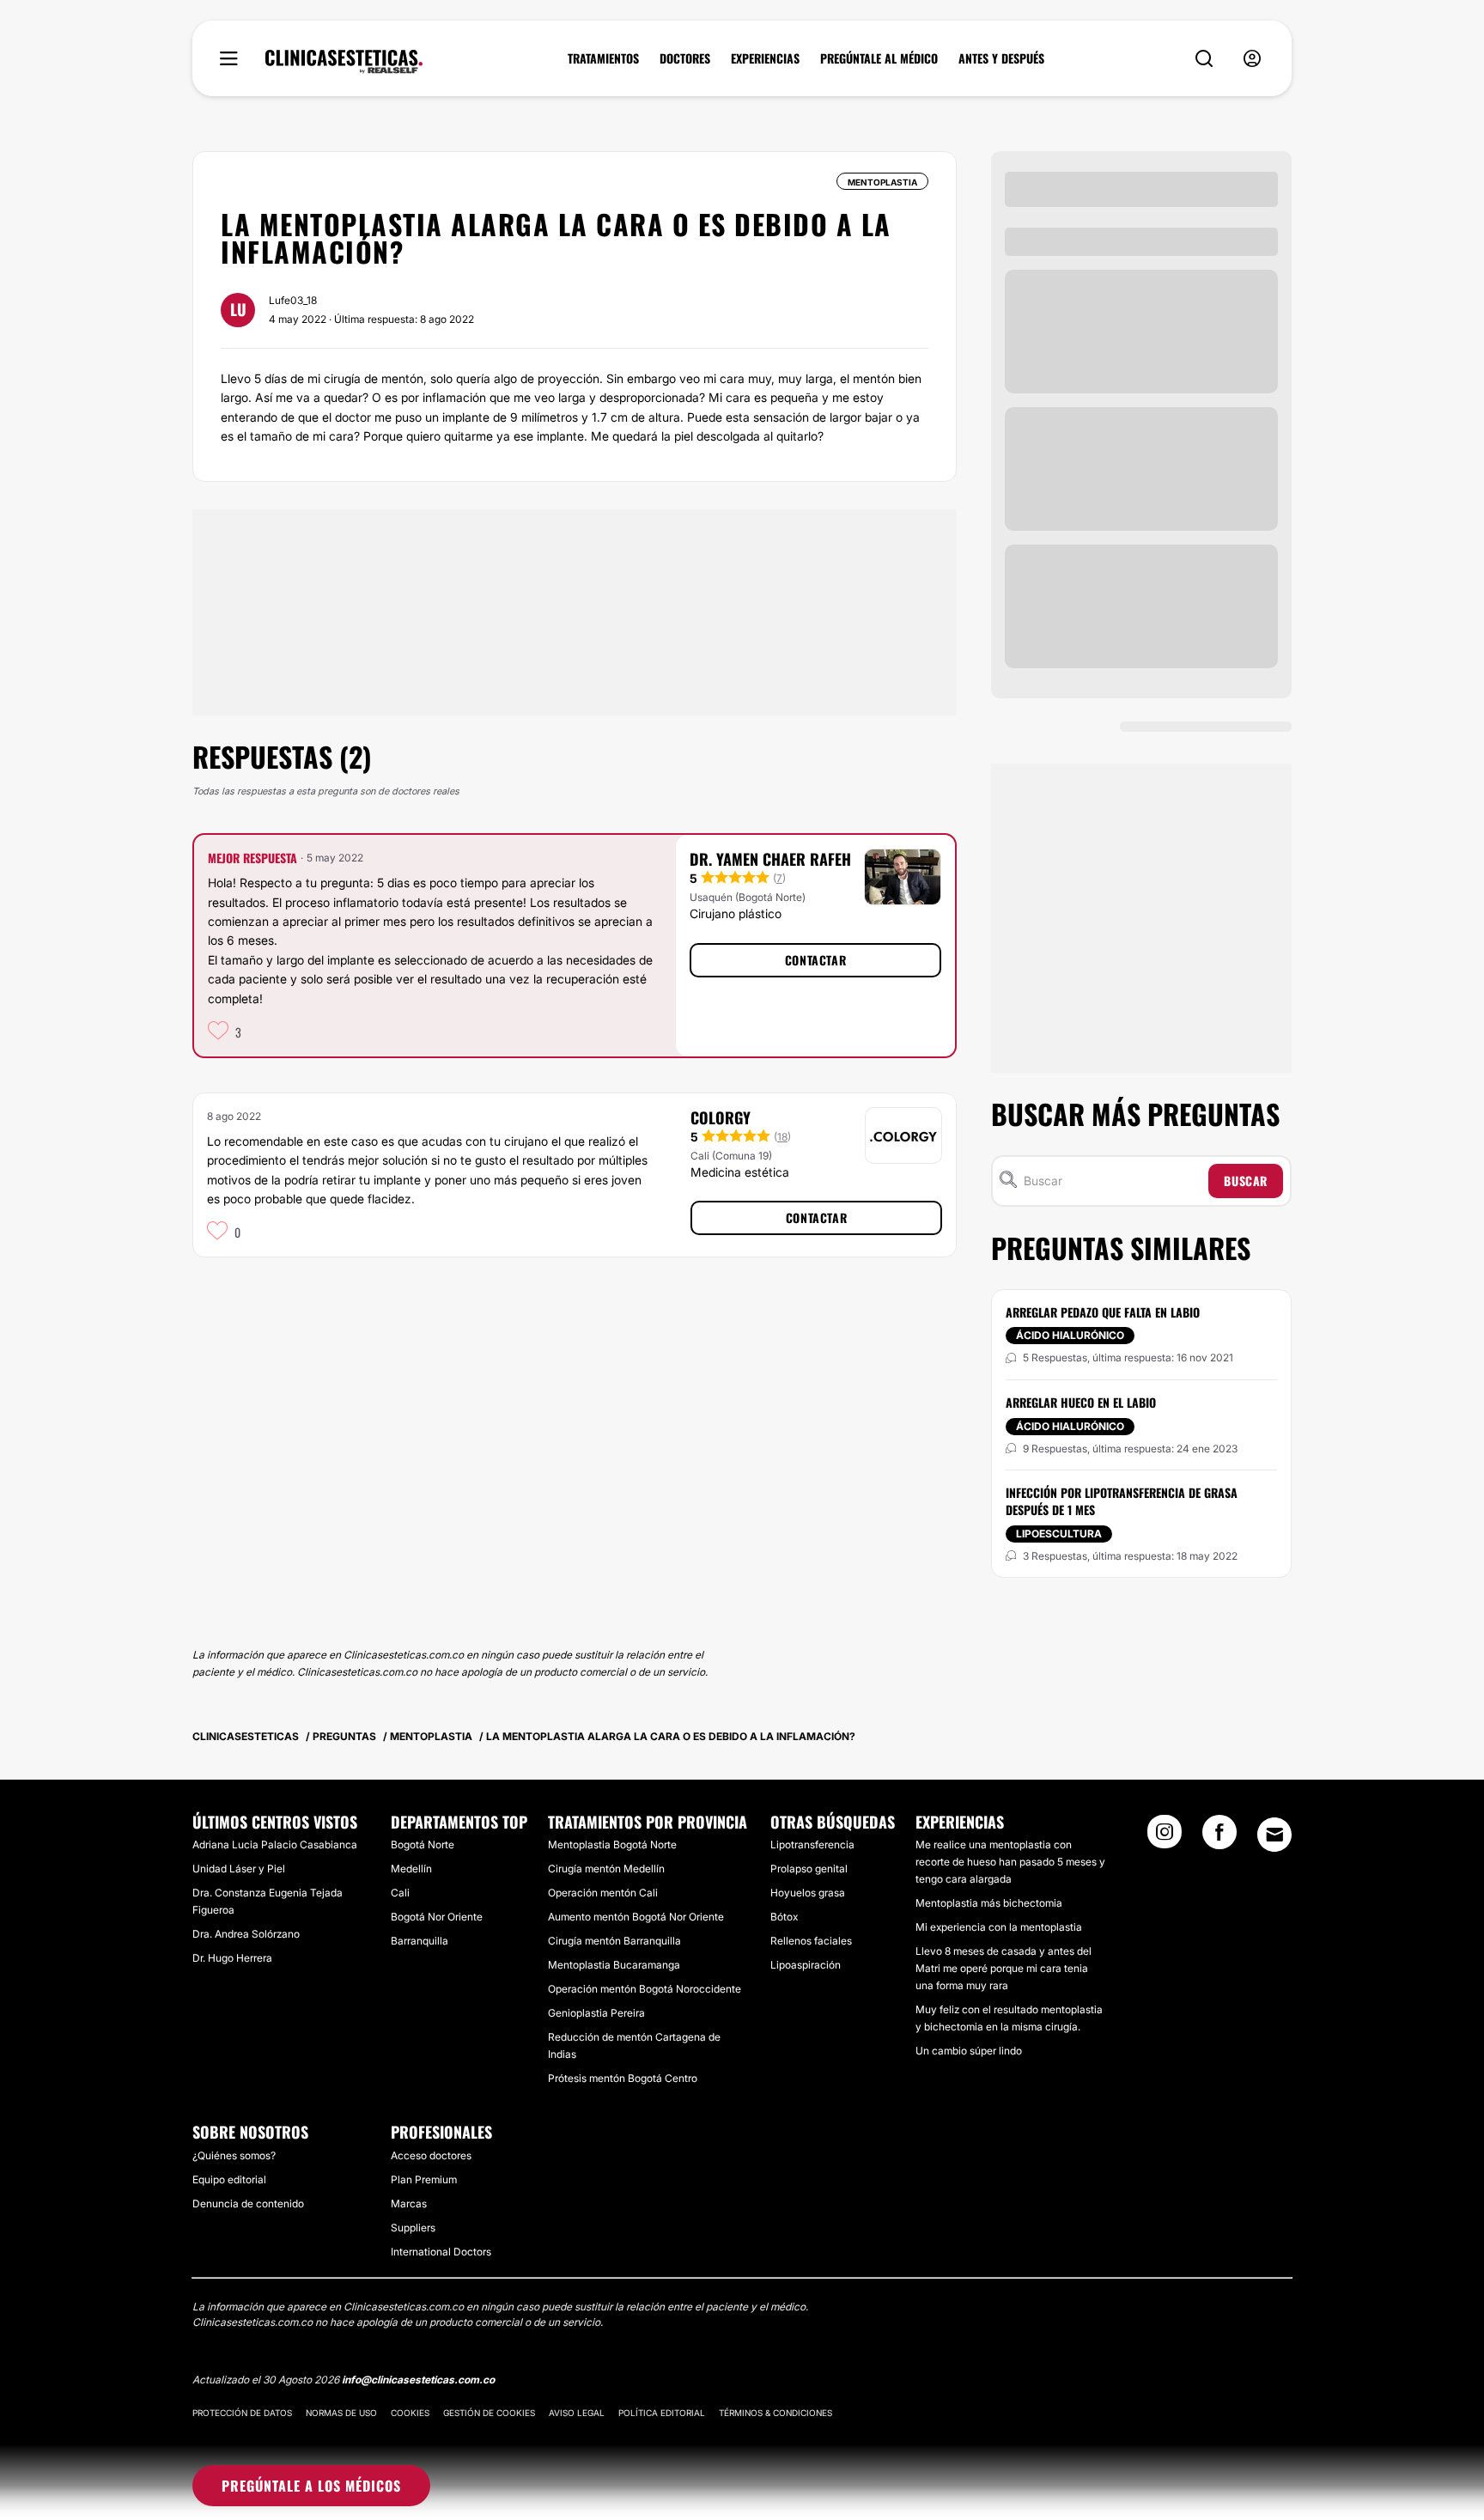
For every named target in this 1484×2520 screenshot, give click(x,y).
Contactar (815, 960)
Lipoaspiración (806, 1965)
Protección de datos (242, 2413)
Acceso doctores (431, 2155)
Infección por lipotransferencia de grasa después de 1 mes (1122, 1501)
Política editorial (662, 2413)
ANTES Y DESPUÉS (1001, 58)
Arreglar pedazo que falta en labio (1103, 1312)
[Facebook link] (1219, 1837)
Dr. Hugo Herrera (232, 1958)
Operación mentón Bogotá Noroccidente (645, 1989)
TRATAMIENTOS (603, 58)
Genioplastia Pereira (596, 2013)
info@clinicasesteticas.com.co (418, 2380)
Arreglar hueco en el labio (1081, 1402)
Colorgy (721, 1117)
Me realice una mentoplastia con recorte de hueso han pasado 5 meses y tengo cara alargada (1010, 1862)
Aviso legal (577, 2413)
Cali (400, 1893)
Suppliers (413, 2228)
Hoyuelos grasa (808, 1893)
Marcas (409, 2203)
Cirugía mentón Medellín (606, 1869)
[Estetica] (344, 62)
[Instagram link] (1165, 1837)
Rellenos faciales (811, 1941)
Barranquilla (420, 1941)
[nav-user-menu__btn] (1252, 59)
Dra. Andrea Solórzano (246, 1934)
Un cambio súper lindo (969, 2051)
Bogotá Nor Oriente (437, 1917)
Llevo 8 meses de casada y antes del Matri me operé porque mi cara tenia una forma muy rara (1004, 1968)
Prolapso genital (809, 1869)
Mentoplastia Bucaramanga (614, 1965)
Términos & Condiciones (775, 2413)
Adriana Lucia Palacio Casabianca (275, 1844)
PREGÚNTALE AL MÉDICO (879, 58)
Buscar (1246, 1181)
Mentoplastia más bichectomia (989, 1903)
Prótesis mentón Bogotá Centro (623, 2078)
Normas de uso (341, 2413)
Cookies (410, 2413)
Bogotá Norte (423, 1844)
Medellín (411, 1869)
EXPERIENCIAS (765, 58)
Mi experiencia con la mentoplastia (999, 1927)
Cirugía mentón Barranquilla (614, 1941)
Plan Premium (424, 2179)
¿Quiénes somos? (234, 2155)
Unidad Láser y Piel (239, 1869)
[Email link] (1274, 1835)
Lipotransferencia (812, 1844)
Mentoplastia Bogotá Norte (612, 1844)
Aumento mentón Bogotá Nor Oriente (636, 1917)
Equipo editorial (229, 2179)
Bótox (784, 1917)
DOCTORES (685, 58)
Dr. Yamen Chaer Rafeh (770, 859)
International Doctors (441, 2252)
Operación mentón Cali (603, 1893)
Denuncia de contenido (248, 2203)
